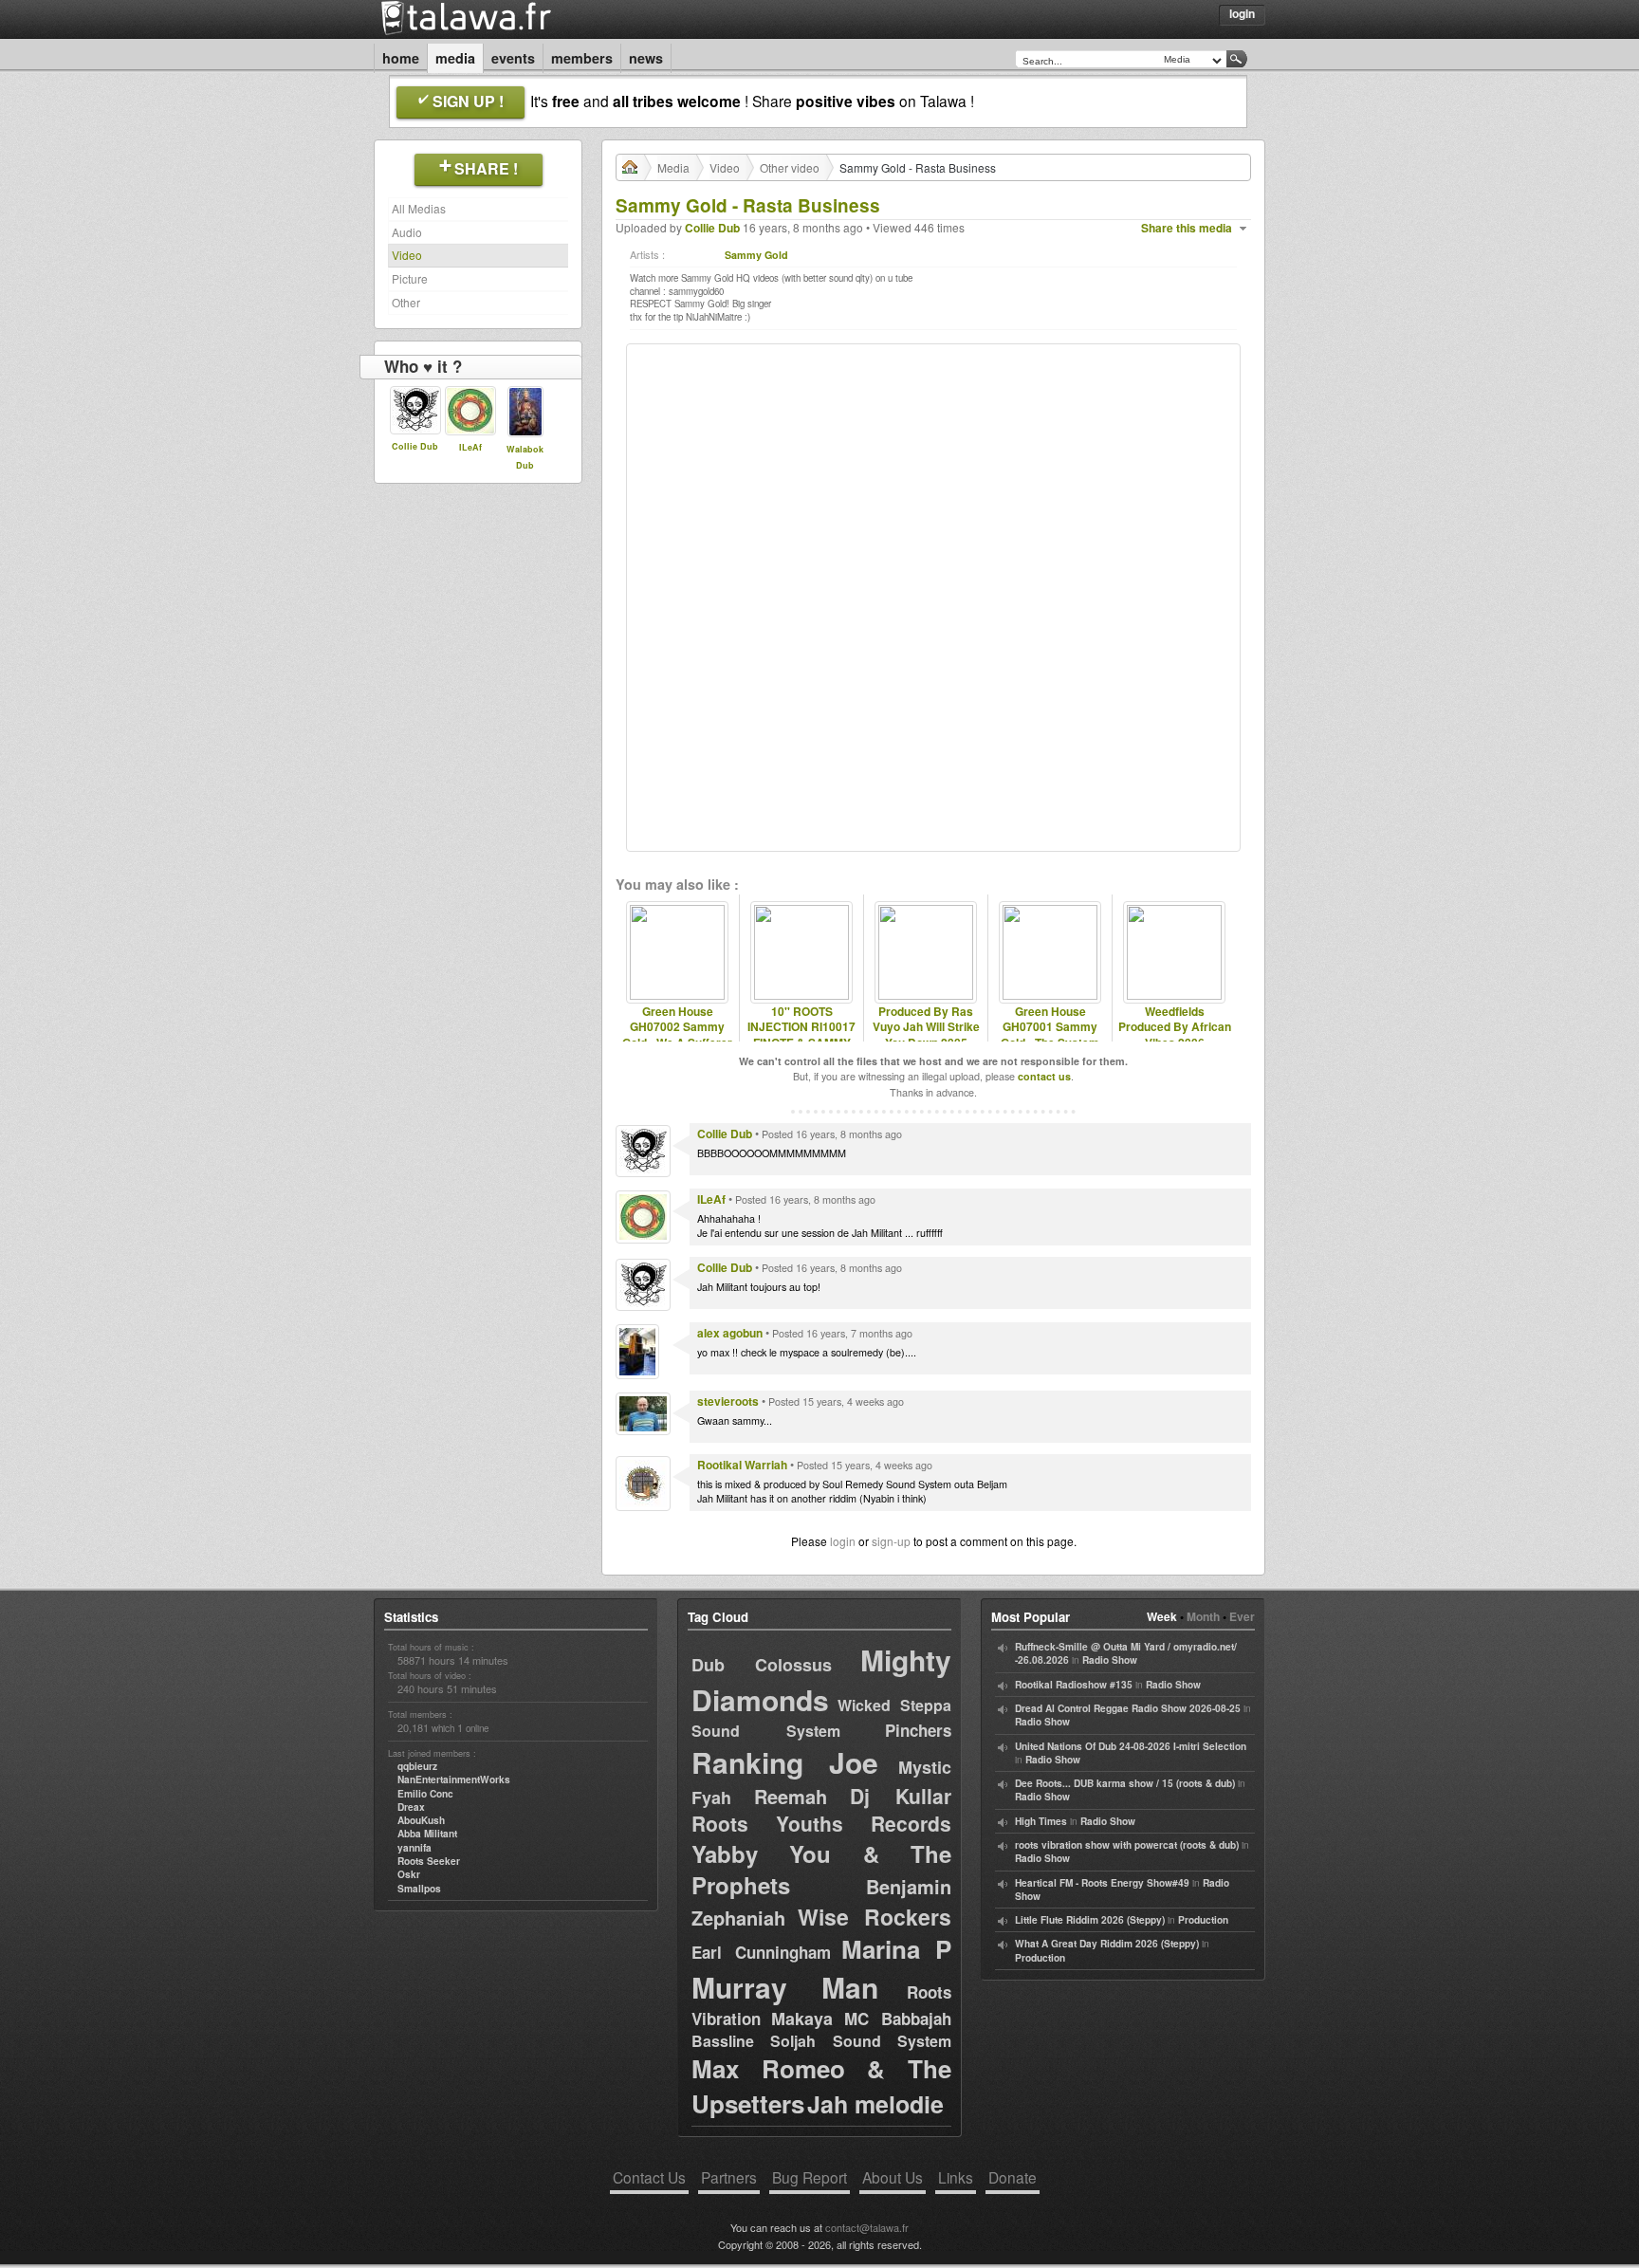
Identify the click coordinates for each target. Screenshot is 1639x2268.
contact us (1044, 1076)
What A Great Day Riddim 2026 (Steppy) (1107, 1944)
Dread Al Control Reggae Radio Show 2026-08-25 (1128, 1708)
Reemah (791, 1796)
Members (582, 58)
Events (513, 58)
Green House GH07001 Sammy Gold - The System (1050, 1027)
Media (455, 58)
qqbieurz (417, 1766)
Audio (407, 232)
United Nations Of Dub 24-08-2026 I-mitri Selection (1131, 1746)
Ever (1242, 1616)
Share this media (1187, 228)
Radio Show (1110, 1660)
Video (407, 255)
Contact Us (649, 2177)
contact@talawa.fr (867, 2227)
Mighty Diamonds (821, 1679)
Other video (790, 167)
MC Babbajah (898, 2019)
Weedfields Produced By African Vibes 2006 (1175, 1027)
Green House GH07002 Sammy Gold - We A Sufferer (677, 1027)
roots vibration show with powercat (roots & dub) (1127, 1845)
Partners (729, 2177)
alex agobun (730, 1333)
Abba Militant (427, 1834)
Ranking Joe (785, 1762)
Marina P (896, 1949)
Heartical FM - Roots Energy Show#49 (1102, 1883)
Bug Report (810, 2177)
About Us (893, 2177)
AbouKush (421, 1820)
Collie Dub (415, 446)
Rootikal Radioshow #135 (1074, 1685)
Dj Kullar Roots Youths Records (821, 1809)
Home (401, 58)
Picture (410, 278)
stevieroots (728, 1401)
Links (956, 2177)
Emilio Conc (425, 1794)
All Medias (419, 208)
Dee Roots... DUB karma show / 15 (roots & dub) (1125, 1783)
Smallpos (419, 1889)
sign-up (891, 1541)
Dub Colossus (762, 1665)
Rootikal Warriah (742, 1465)
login (843, 1541)
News (646, 58)
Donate (1013, 2177)
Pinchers (918, 1730)
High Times (1041, 1821)
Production (1203, 1920)
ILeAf (470, 447)
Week (1162, 1616)
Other (406, 302)
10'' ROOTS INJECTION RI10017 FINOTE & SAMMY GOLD (801, 1035)
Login (1242, 13)
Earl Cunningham (761, 1952)
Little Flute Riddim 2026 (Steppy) (1090, 1920)
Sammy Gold (756, 255)
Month (1203, 1616)
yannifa (414, 1848)
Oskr (409, 1874)
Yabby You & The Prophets (821, 1870)
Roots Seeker (429, 1861)
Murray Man (785, 1987)
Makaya (802, 2019)
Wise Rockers (875, 1917)
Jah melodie (875, 2104)
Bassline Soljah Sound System (821, 2041)
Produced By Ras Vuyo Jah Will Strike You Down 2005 (926, 1027)
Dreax (411, 1807)
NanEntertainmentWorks (454, 1779)
